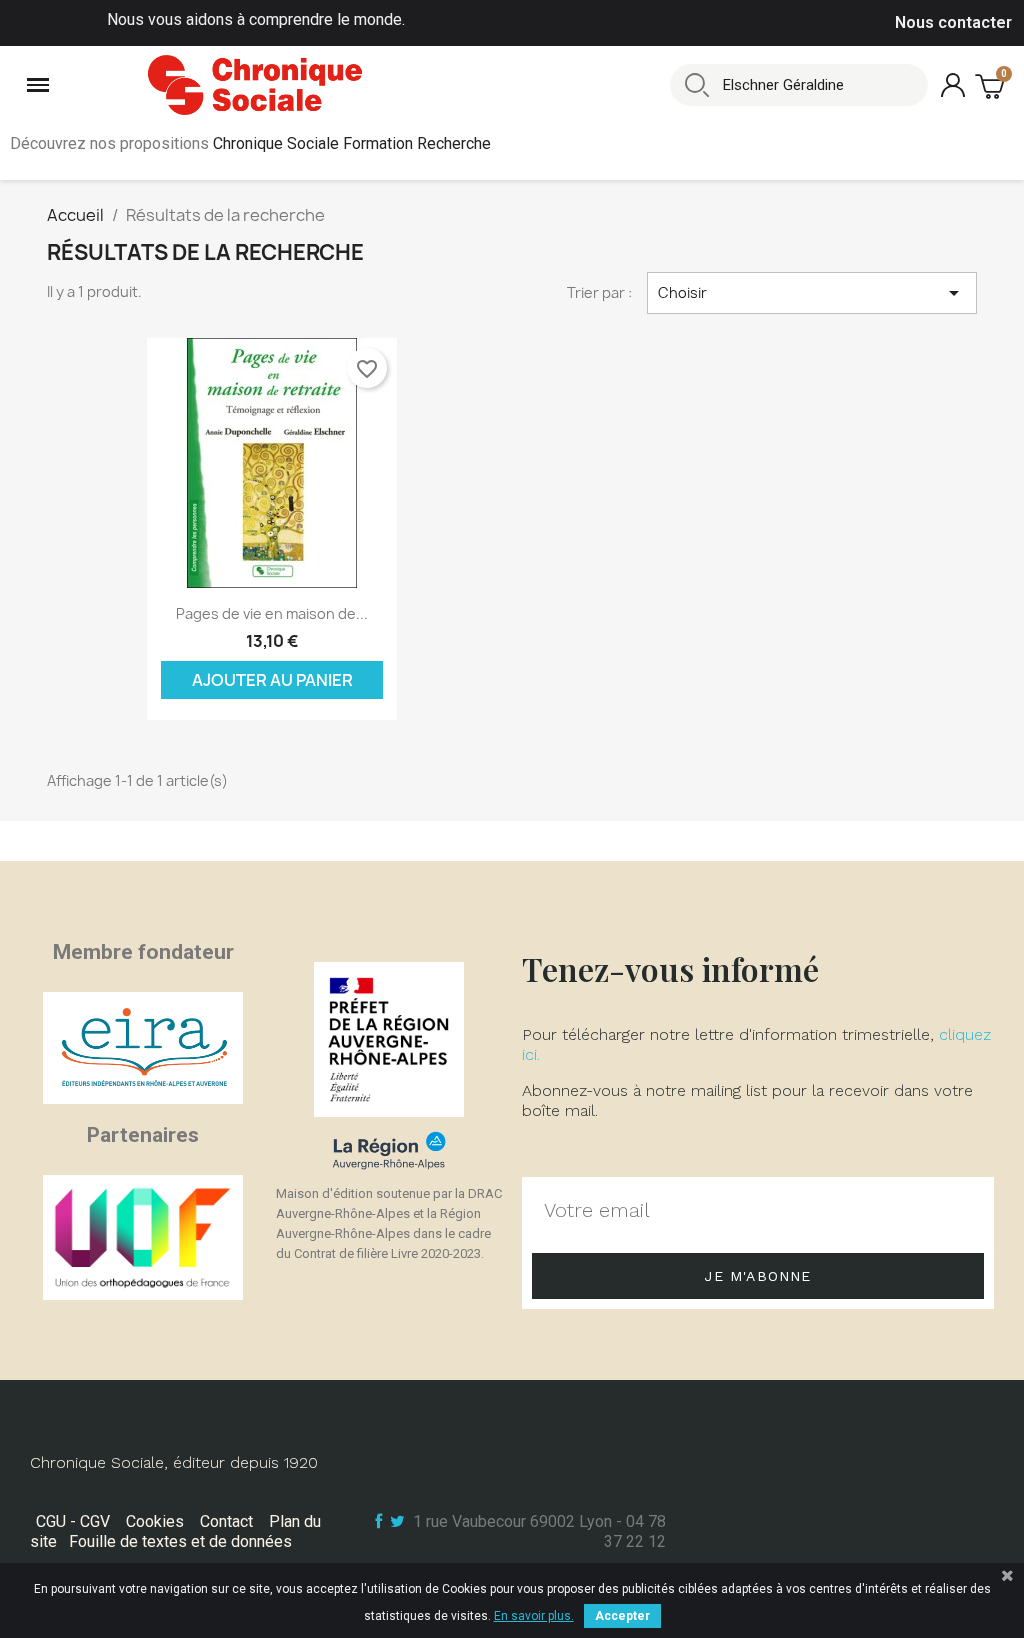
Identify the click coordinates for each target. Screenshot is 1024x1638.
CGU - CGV (73, 1521)
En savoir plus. (534, 1616)
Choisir (812, 293)
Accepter (622, 1616)
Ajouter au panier (272, 680)
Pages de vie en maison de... (272, 613)
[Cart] (992, 85)
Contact (226, 1521)
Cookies (155, 1521)
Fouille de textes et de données (180, 1541)
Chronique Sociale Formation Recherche (352, 143)
